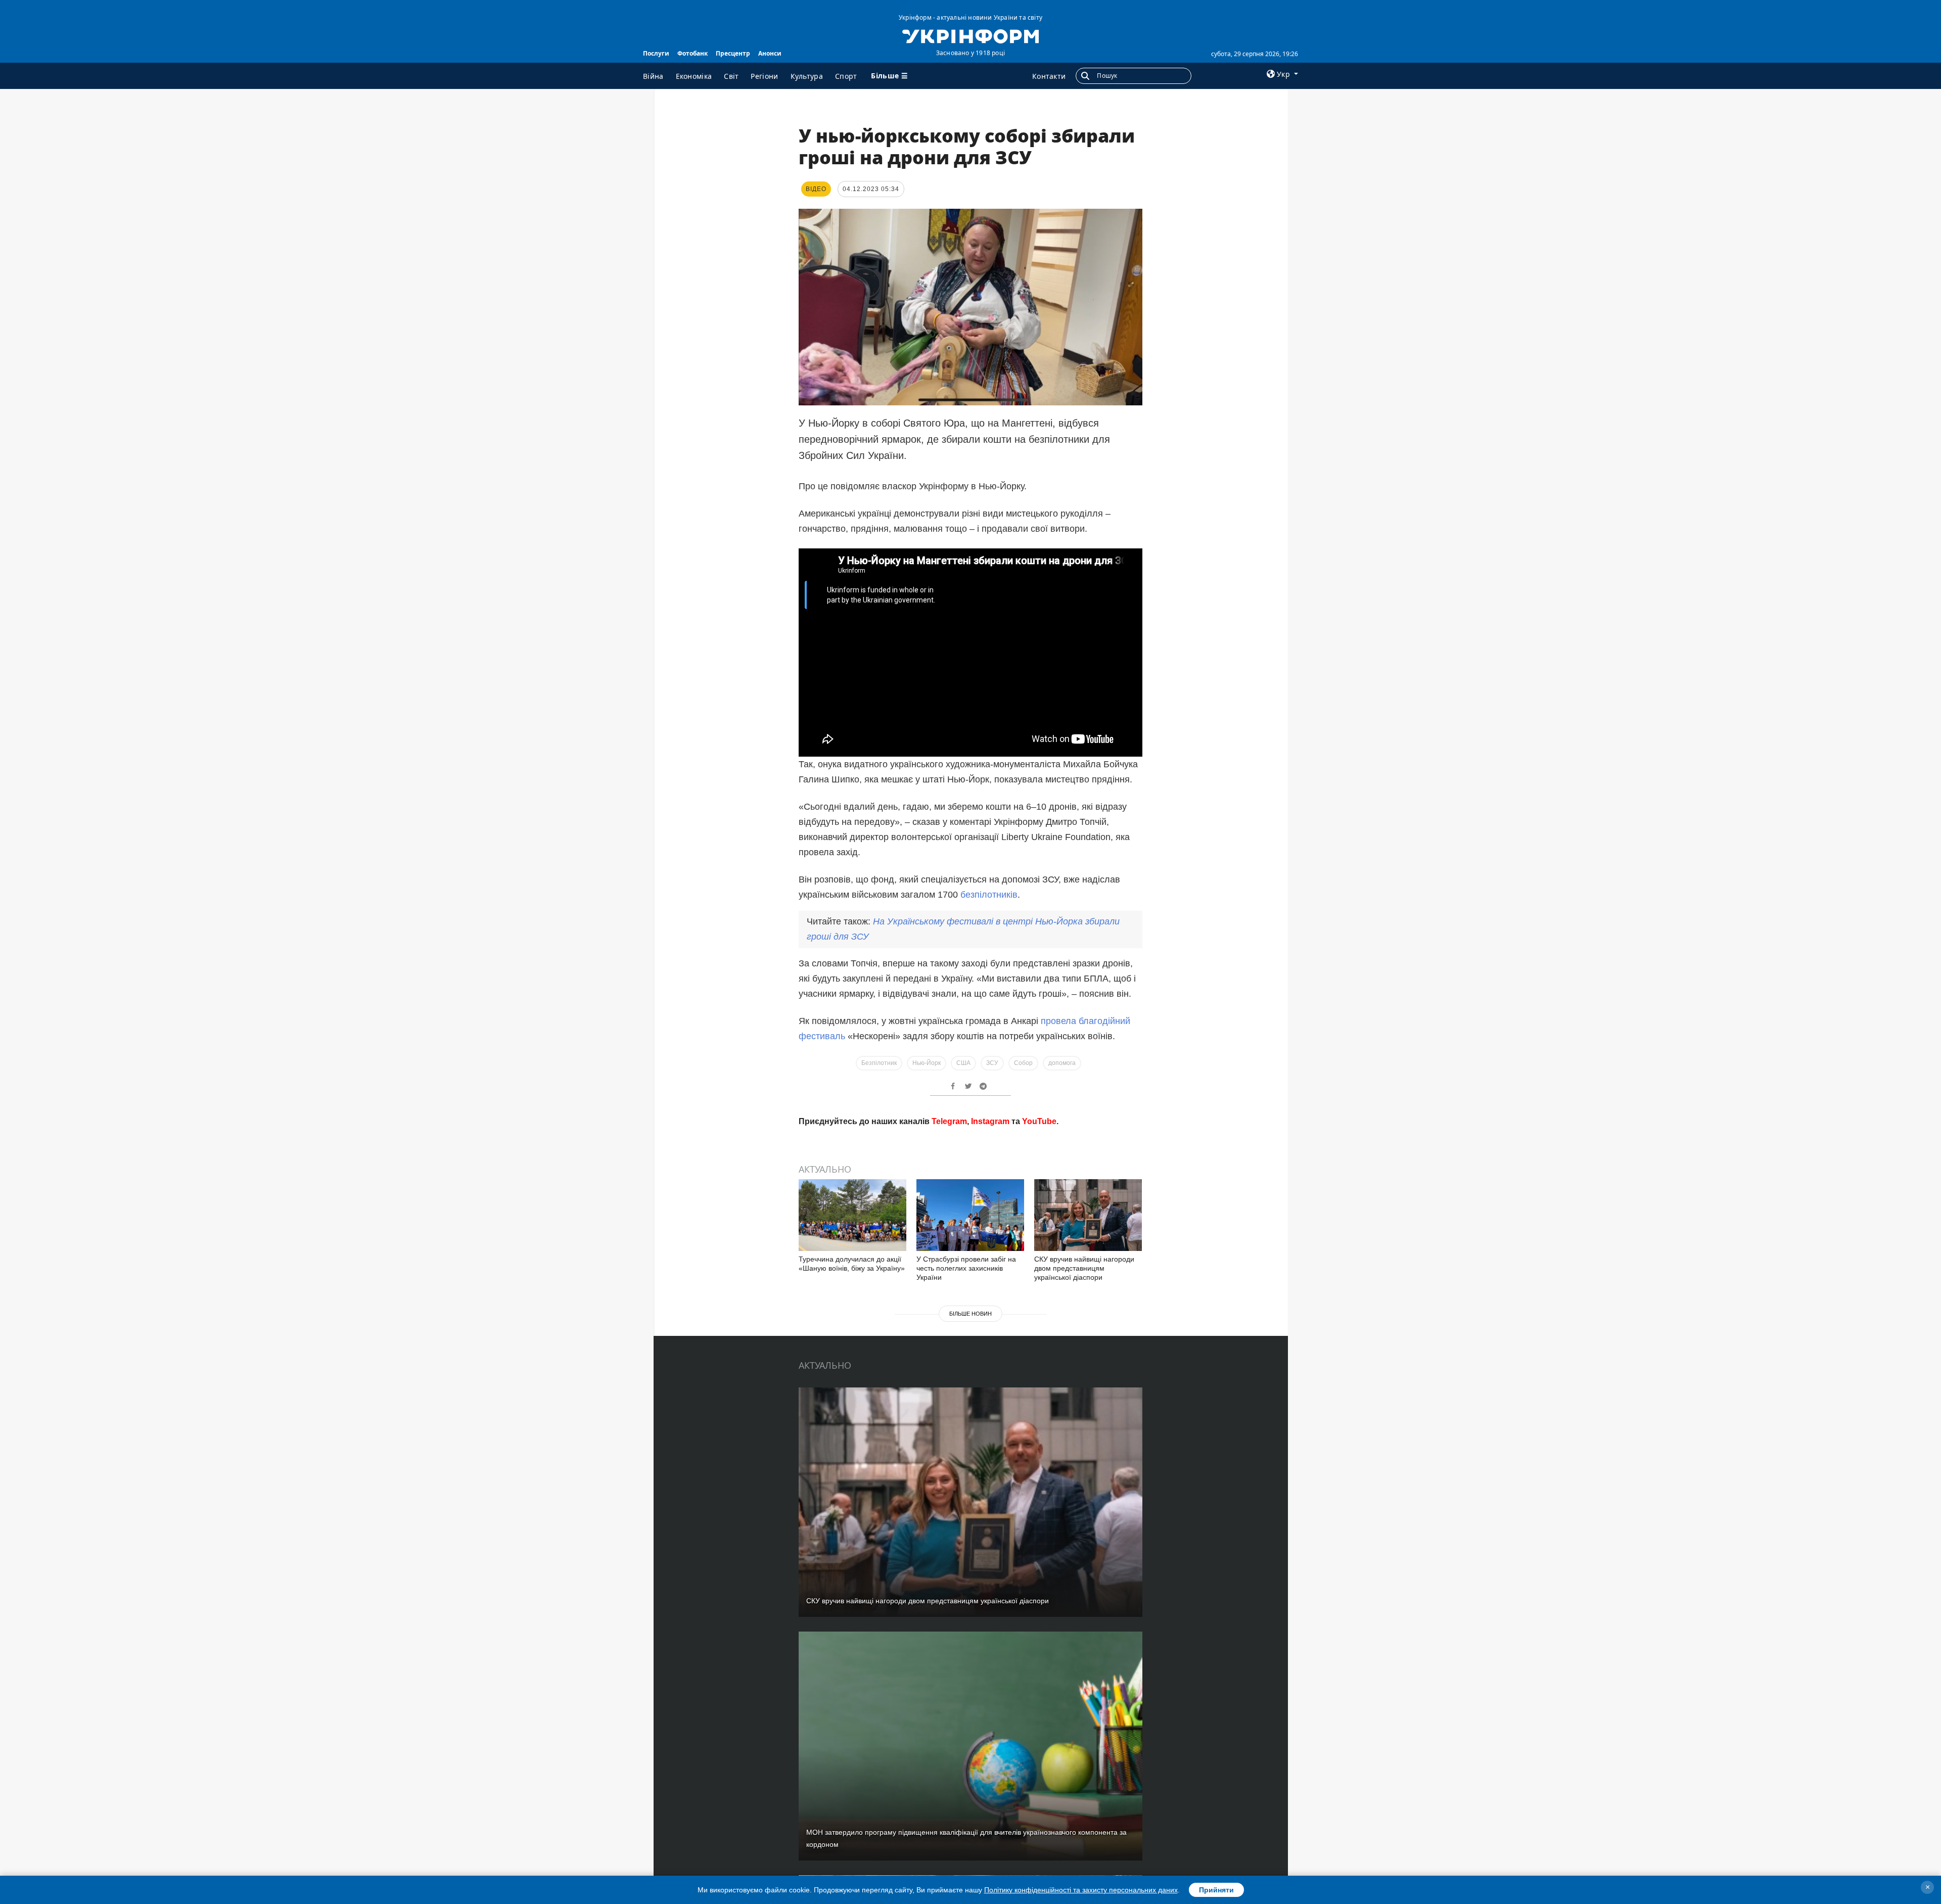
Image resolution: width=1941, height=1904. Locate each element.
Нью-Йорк (927, 1063)
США (963, 1063)
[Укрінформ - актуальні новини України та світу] (970, 35)
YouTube (1039, 1121)
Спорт (846, 76)
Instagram (990, 1121)
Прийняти (1216, 1890)
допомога (1062, 1063)
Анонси (770, 53)
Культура (807, 76)
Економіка (694, 76)
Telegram (949, 1121)
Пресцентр (733, 53)
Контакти (1049, 76)
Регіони (764, 76)
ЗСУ (992, 1063)
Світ (731, 76)
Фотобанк (692, 53)
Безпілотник (879, 1063)
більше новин (970, 1314)
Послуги (656, 53)
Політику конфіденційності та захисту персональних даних (1081, 1890)
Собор (1023, 1063)
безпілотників (989, 895)
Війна (653, 76)
